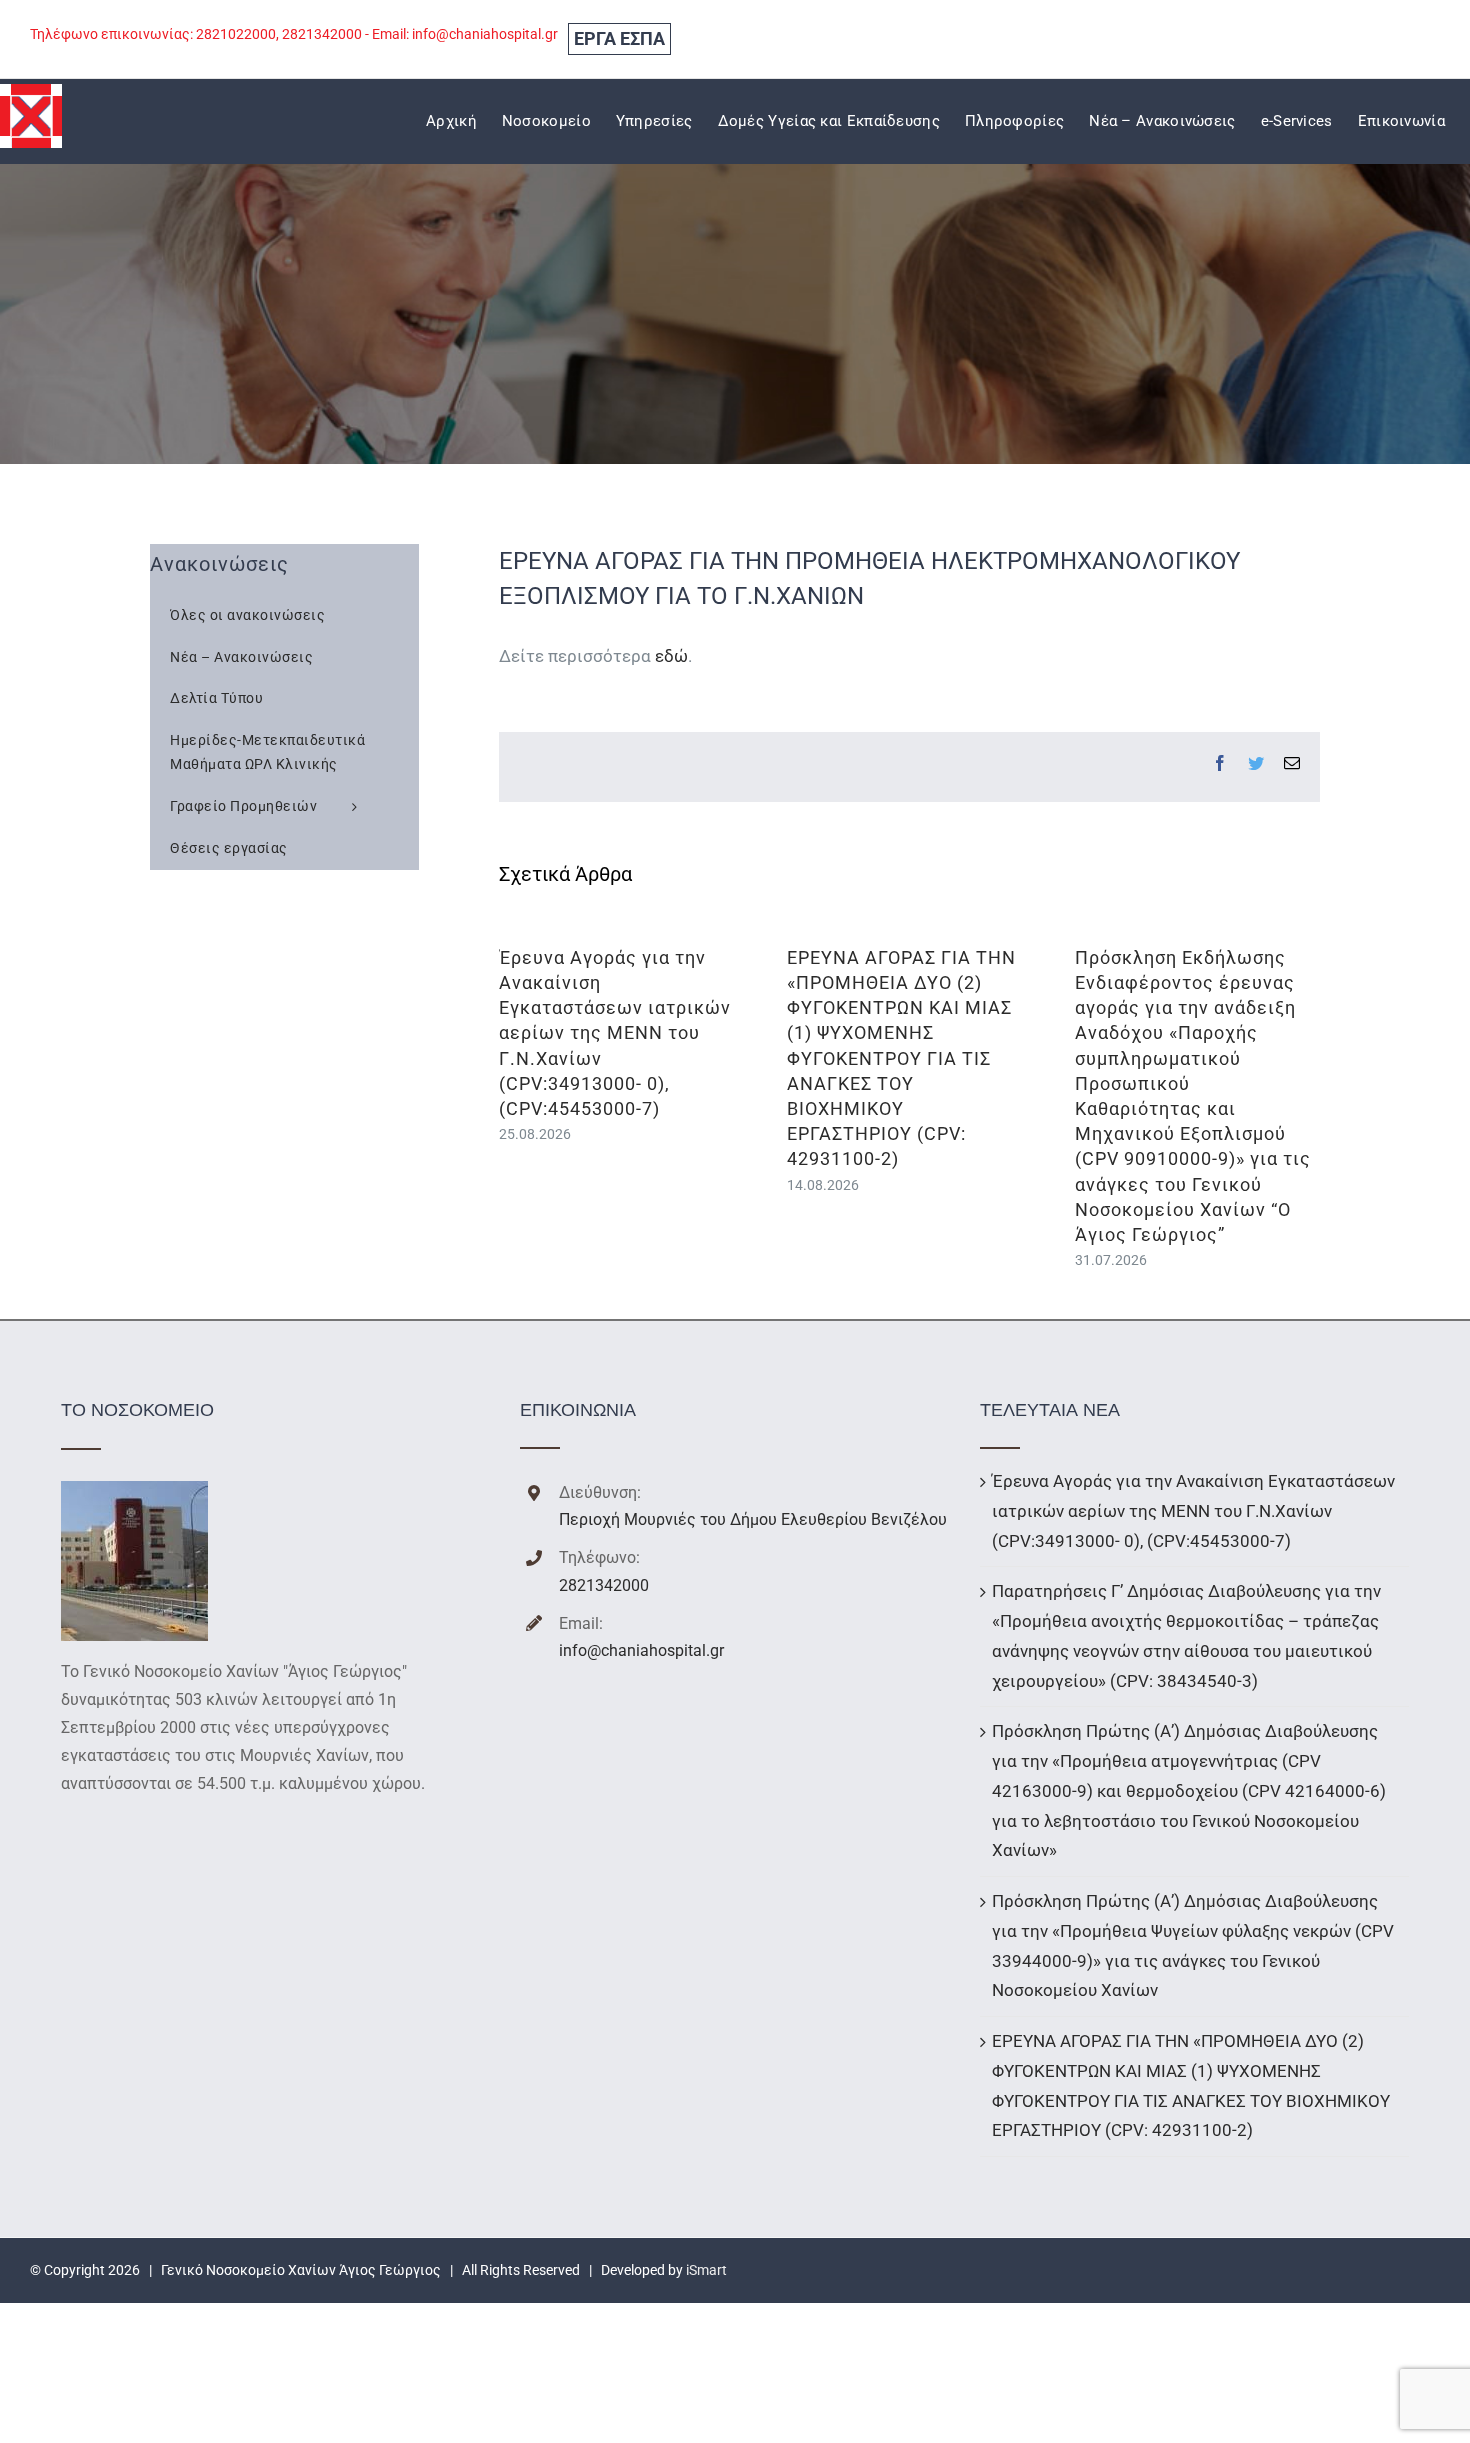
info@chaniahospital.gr (641, 1650)
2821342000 (604, 1585)
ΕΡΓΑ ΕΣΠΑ (619, 38)
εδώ (671, 656)
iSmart (706, 2270)
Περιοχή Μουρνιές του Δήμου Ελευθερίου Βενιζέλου (753, 1519)
